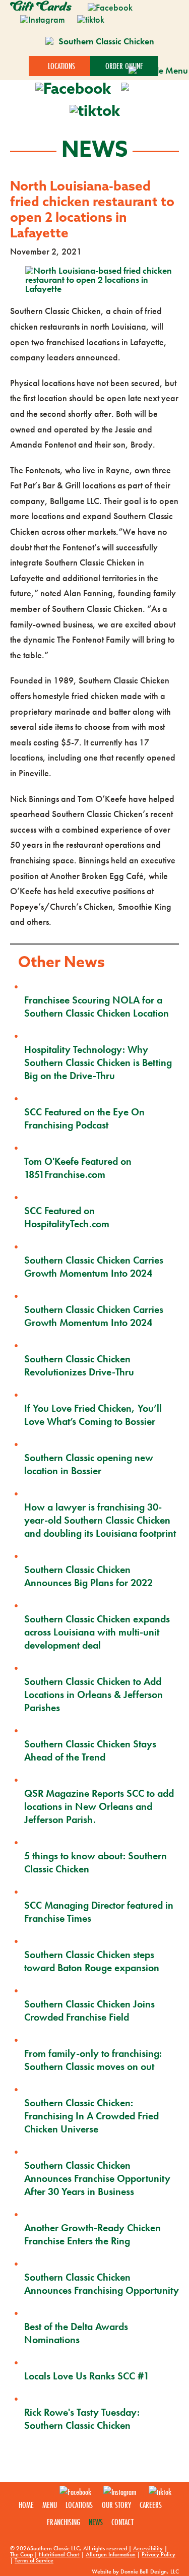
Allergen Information (111, 2554)
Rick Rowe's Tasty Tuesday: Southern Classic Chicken (82, 2419)
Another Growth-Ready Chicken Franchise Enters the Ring (92, 2234)
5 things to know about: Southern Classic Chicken (96, 1862)
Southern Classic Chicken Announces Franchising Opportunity (102, 2284)
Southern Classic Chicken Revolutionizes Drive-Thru (79, 1365)
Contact (122, 2522)
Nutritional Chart (59, 2554)
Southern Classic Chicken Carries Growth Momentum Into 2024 (94, 1267)
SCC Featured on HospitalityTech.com (67, 1217)
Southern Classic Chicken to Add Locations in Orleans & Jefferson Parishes (93, 1694)
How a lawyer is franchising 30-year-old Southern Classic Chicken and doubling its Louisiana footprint (100, 1520)
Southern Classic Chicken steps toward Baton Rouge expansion (92, 1961)
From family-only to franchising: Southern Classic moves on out (93, 2060)
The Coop (21, 2554)
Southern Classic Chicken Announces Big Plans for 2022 (88, 1576)
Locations (79, 2505)
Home (26, 2505)
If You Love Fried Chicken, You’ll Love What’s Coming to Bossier (93, 1415)
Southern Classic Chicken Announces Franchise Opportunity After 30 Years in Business (97, 2178)
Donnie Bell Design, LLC (150, 2571)
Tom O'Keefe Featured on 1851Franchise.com (78, 1168)
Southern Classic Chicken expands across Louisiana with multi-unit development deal (97, 1632)
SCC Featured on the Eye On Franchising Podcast (84, 1118)
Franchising (64, 2522)
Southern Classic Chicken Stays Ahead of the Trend (90, 1750)
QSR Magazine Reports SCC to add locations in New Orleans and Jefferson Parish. (99, 1806)
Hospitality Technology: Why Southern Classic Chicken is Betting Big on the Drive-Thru (98, 1062)
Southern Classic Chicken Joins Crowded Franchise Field (89, 2010)
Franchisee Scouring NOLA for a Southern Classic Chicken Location (97, 1007)
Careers (151, 2505)
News (96, 2522)
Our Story (116, 2505)
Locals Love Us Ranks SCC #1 (87, 2376)
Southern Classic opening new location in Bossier (89, 1464)
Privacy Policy (159, 2554)
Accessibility (148, 2548)
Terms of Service (34, 2560)
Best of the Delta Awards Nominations (76, 2333)
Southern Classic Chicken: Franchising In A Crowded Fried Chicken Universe (91, 2116)
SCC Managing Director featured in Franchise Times (99, 1912)
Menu (50, 2505)
